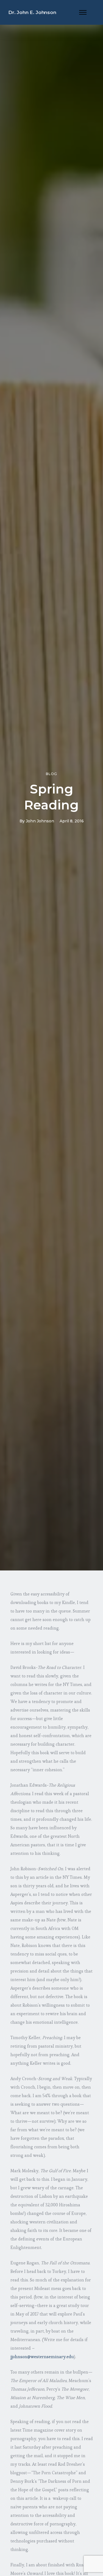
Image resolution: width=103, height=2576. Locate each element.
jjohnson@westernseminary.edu (42, 2357)
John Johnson (40, 821)
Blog (51, 774)
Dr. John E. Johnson (32, 12)
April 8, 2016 (72, 821)
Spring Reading (51, 797)
